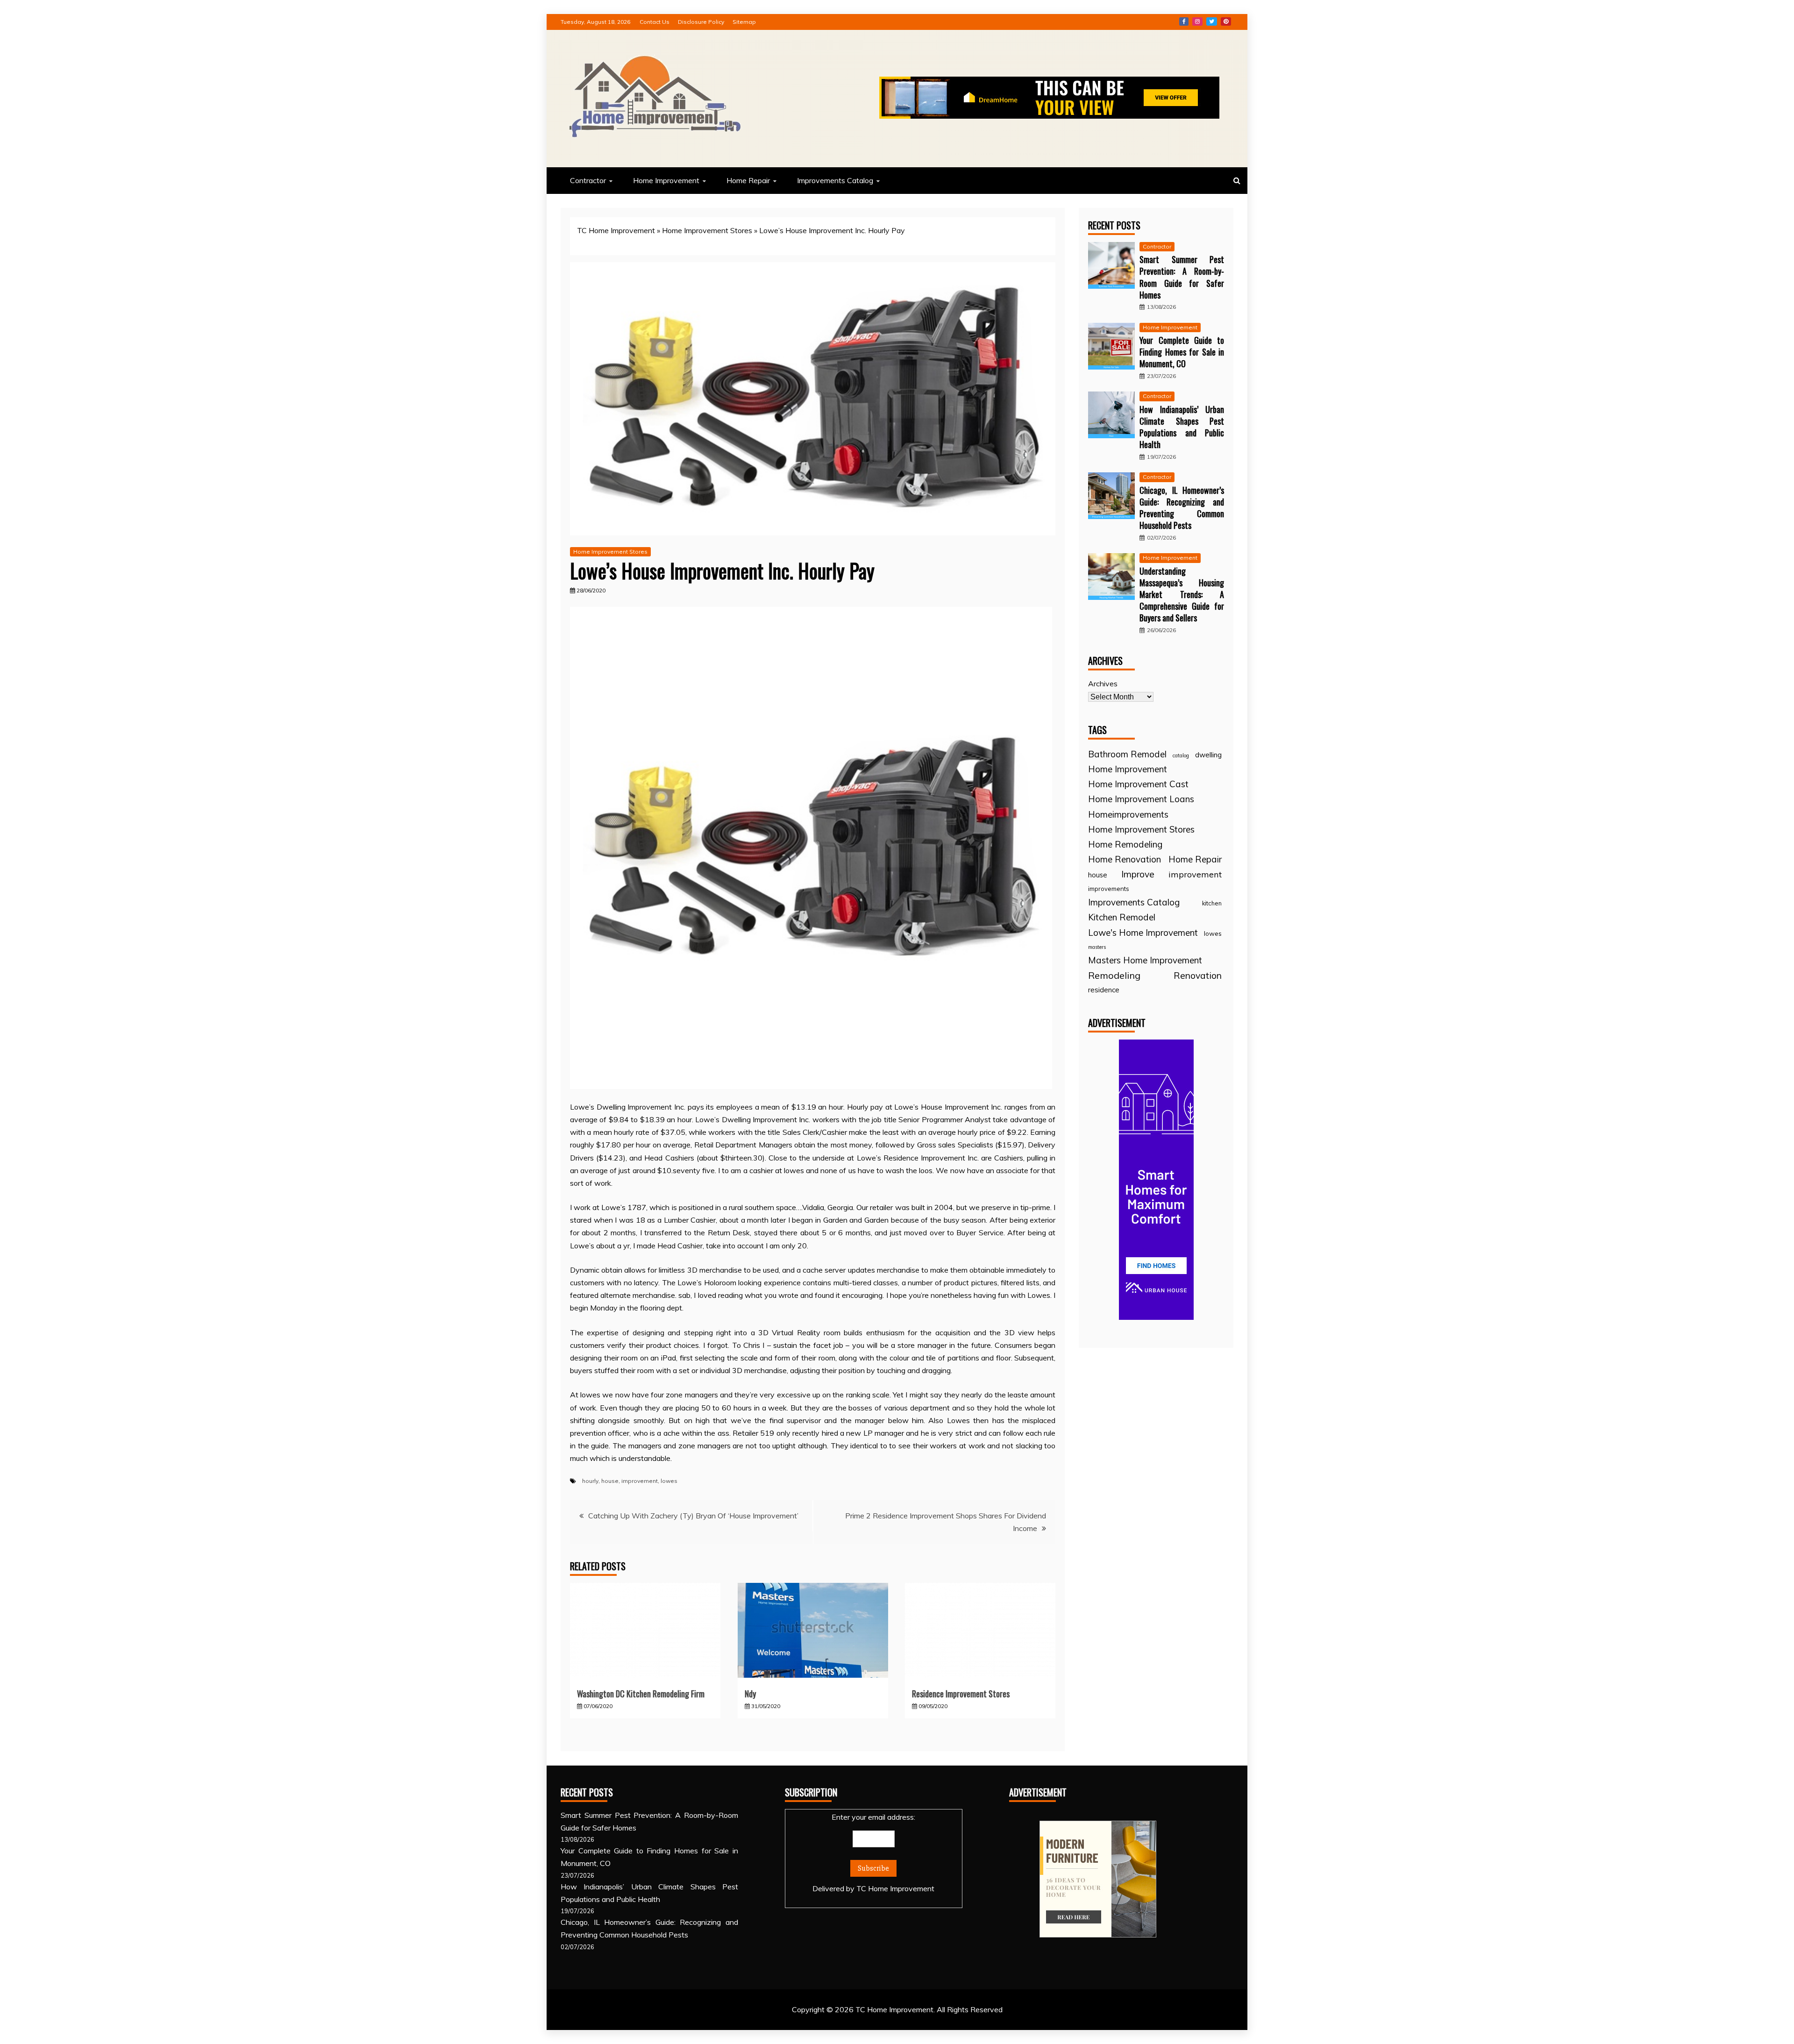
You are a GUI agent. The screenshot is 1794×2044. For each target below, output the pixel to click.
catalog (1181, 755)
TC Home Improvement (616, 230)
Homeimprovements (1128, 814)
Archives (1103, 684)
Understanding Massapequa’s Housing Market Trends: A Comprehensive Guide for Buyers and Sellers (1182, 595)
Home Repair (748, 180)
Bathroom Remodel (1127, 754)
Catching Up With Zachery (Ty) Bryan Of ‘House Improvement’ (693, 1516)
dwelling (1208, 755)
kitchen (1212, 903)
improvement (640, 1481)
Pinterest (1226, 21)
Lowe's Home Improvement (1143, 933)
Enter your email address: (873, 1853)
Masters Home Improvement (1145, 960)
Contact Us (655, 22)
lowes (669, 1481)
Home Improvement (666, 180)
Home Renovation (1125, 859)
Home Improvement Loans (1141, 799)
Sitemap (744, 22)
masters (1097, 947)
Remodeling (1114, 975)
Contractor (588, 180)
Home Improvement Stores (707, 230)
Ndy (750, 1694)
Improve (1138, 874)
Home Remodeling (1125, 844)
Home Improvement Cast (1138, 784)
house (610, 1481)
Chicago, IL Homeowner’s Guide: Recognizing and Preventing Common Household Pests (1182, 508)
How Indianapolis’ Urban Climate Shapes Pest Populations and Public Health (1182, 427)
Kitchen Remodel (1122, 917)
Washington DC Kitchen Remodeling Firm (641, 1694)
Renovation (1198, 975)
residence (1104, 990)
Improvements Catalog (835, 180)
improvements (1109, 889)
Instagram (1197, 21)
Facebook (1184, 21)
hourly (590, 1481)
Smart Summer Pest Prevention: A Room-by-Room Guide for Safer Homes (1182, 277)
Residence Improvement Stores (961, 1694)
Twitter (1212, 21)
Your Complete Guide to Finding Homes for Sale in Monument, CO (1182, 352)
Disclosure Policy (701, 22)
